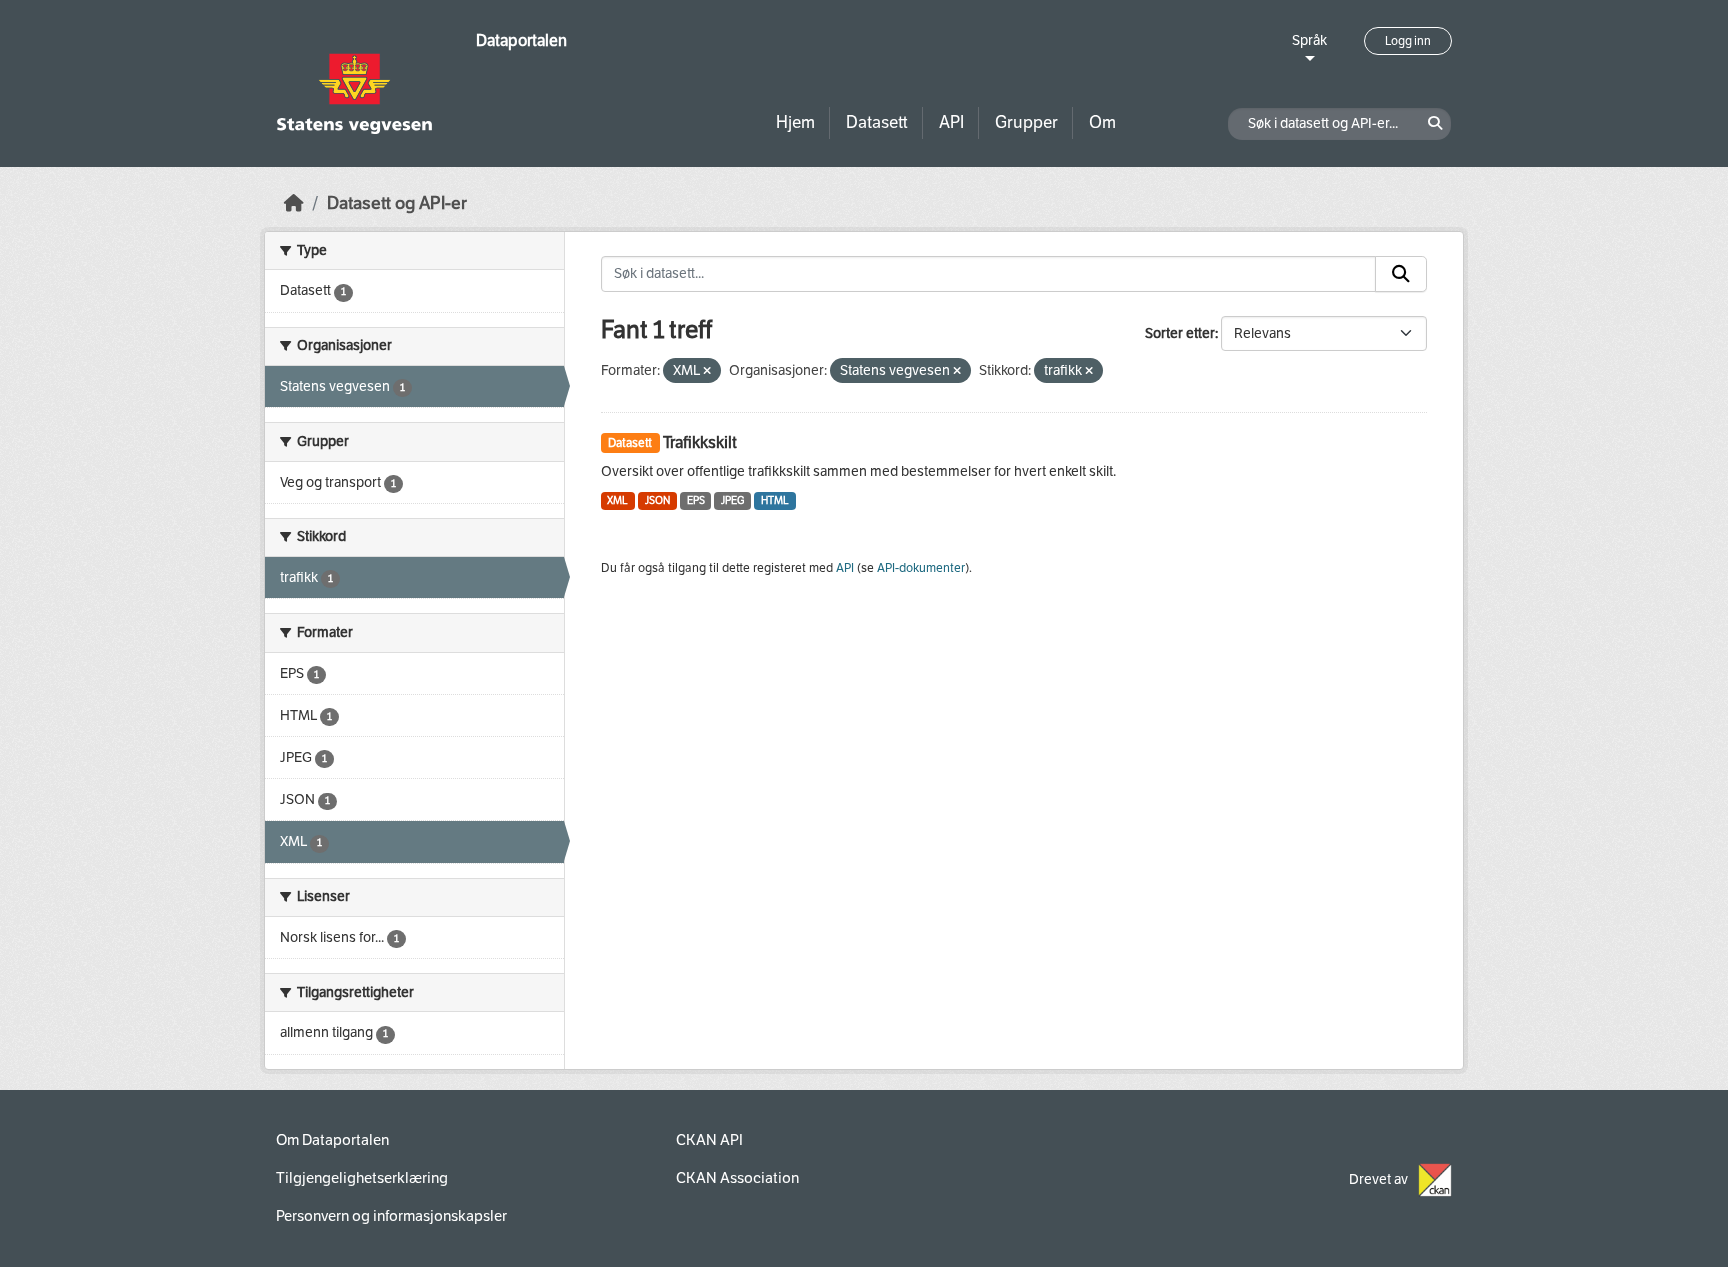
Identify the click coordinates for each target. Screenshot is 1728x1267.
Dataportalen (521, 40)
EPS (696, 500)
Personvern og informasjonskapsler (391, 1216)
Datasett (877, 122)
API (951, 122)
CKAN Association (737, 1178)
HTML (775, 500)
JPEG (732, 500)
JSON (657, 500)
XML (617, 500)
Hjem (795, 122)
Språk (1309, 40)
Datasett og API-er (397, 203)
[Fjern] (707, 371)
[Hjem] (294, 203)
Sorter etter (1180, 333)
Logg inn (1408, 41)
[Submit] (1401, 274)
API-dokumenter (921, 568)
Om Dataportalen (332, 1140)
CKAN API (709, 1140)
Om (1102, 122)
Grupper (1026, 122)
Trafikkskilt (700, 442)
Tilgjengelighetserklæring (362, 1178)
